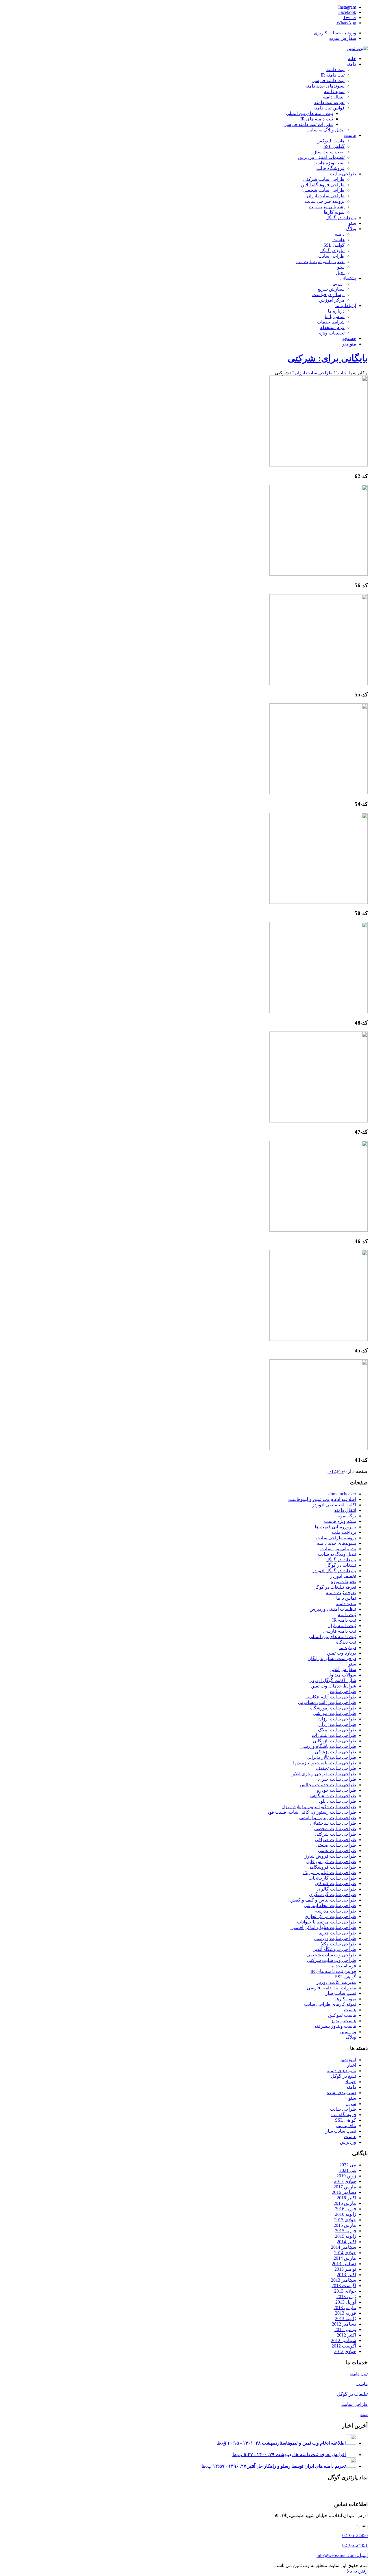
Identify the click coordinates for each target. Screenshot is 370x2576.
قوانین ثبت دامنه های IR (333, 1971)
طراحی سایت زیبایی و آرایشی (328, 1818)
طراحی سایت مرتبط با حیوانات (326, 1922)
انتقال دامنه (345, 1510)
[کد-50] (319, 902)
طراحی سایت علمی (337, 1851)
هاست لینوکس (342, 2015)
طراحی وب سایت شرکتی (332, 1960)
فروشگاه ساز (343, 2115)
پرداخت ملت (344, 1532)
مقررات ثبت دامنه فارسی (331, 1988)
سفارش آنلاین (343, 1669)
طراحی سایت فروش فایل (331, 1862)
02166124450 (355, 2535)
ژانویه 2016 (346, 2214)
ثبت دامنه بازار (342, 1626)
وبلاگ (351, 2037)
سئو (352, 1664)
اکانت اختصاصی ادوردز (334, 1505)
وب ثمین (348, 2032)
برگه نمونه (346, 1516)
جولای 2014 (345, 2253)
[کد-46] (319, 1230)
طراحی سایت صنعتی (336, 1845)
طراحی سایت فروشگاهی (332, 1867)
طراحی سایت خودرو (336, 1790)
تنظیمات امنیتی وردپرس (333, 1609)
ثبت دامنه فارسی (340, 1631)
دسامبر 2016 (344, 2192)
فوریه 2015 (346, 2231)
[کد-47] (319, 1121)
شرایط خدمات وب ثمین (333, 1686)
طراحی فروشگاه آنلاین (334, 1949)
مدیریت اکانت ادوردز (336, 1982)
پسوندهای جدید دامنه (336, 1543)
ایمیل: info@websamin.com (342, 2555)
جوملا (351, 2082)
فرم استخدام (344, 1966)
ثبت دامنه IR (344, 1620)
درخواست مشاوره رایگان (332, 1658)
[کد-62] (319, 465)
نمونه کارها (346, 1999)
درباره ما (348, 1647)
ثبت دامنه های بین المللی (333, 1637)
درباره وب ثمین (342, 1653)
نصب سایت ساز (341, 1993)
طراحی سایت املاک (337, 1730)
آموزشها (348, 2060)
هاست (350, 2010)
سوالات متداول (342, 1675)
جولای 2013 (345, 2291)
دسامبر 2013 (344, 2264)
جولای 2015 (345, 2220)
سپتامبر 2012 (344, 2340)
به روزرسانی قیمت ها (335, 1527)
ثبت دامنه (347, 1615)
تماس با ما (346, 1598)
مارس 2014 (345, 2258)
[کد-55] (319, 684)
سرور (351, 2104)
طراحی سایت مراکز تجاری (330, 1916)
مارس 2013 (345, 2308)
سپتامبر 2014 (344, 2247)
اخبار (351, 2065)
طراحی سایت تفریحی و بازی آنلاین (323, 1774)
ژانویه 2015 (346, 2236)
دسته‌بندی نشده (341, 2093)
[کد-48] (319, 1011)
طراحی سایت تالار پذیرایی (331, 1757)
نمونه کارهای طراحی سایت (330, 2004)
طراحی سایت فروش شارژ (330, 1856)
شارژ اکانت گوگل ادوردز (333, 1680)
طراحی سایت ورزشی (335, 1938)
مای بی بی (346, 2126)
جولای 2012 (345, 2351)
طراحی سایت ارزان (337, 1719)
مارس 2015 (345, 2225)
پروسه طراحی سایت (336, 1538)
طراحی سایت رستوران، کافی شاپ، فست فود (312, 1812)
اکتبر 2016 (346, 2198)
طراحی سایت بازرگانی (334, 1741)
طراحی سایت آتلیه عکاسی (331, 1697)
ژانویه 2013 (346, 2318)
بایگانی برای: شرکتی (328, 358)
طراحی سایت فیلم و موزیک (330, 1872)
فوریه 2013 (346, 2313)
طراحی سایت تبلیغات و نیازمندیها (325, 1763)
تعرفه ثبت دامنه (341, 1593)
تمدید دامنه (346, 1604)
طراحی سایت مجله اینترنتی (330, 1905)
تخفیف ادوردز (343, 1576)
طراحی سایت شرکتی (335, 1834)
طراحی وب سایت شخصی (331, 1955)
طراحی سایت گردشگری (333, 1894)
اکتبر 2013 (346, 2275)
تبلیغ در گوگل (344, 2076)
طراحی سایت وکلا (339, 1944)
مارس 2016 (345, 2203)
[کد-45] (319, 1339)
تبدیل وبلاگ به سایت (337, 1554)
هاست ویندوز (344, 2021)
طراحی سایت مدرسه (336, 1911)
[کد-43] (319, 1449)
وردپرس (348, 2142)
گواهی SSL (346, 1977)
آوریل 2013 (346, 2302)
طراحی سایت (343, 1691)
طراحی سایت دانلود (337, 1801)
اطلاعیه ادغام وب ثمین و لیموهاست (322, 1499)
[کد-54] (319, 793)
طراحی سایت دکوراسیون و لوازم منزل (319, 1807)
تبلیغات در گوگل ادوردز (334, 1571)
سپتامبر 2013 (344, 2280)
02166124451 (355, 2545)
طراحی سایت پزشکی (335, 1752)
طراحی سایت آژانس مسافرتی (327, 1702)
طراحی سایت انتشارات (334, 1735)
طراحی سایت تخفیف (336, 1768)
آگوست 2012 (344, 2346)
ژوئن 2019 (346, 2176)
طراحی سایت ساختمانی (333, 1823)
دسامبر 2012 (344, 2324)
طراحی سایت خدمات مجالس (328, 1785)
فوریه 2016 (346, 2209)
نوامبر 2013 (345, 2269)
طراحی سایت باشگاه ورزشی (328, 1746)
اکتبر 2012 (346, 2335)
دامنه (351, 2087)
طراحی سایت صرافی (335, 1840)
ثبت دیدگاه (346, 1642)
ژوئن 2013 (346, 2297)
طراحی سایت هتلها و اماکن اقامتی (323, 1927)
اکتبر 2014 (346, 2242)
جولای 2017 (345, 2181)
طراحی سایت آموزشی (334, 1713)
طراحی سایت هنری (337, 1933)
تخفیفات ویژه (343, 1582)
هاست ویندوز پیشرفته (335, 2026)
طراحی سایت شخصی (335, 1829)
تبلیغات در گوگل (341, 1560)
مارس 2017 (345, 2187)
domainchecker (342, 1494)
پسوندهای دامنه (341, 2071)
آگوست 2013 (344, 2286)
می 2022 (348, 2165)
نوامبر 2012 (345, 2329)
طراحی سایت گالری (337, 1889)
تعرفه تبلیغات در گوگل (335, 1587)
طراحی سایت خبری (337, 1779)
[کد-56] (319, 574)
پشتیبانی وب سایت (338, 1549)
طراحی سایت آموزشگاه (333, 1708)
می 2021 (348, 2170)
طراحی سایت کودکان (335, 1883)
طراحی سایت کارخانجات (332, 1878)
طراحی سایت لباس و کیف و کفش (323, 1900)
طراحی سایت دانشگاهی (333, 1796)
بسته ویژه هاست (340, 1521)
